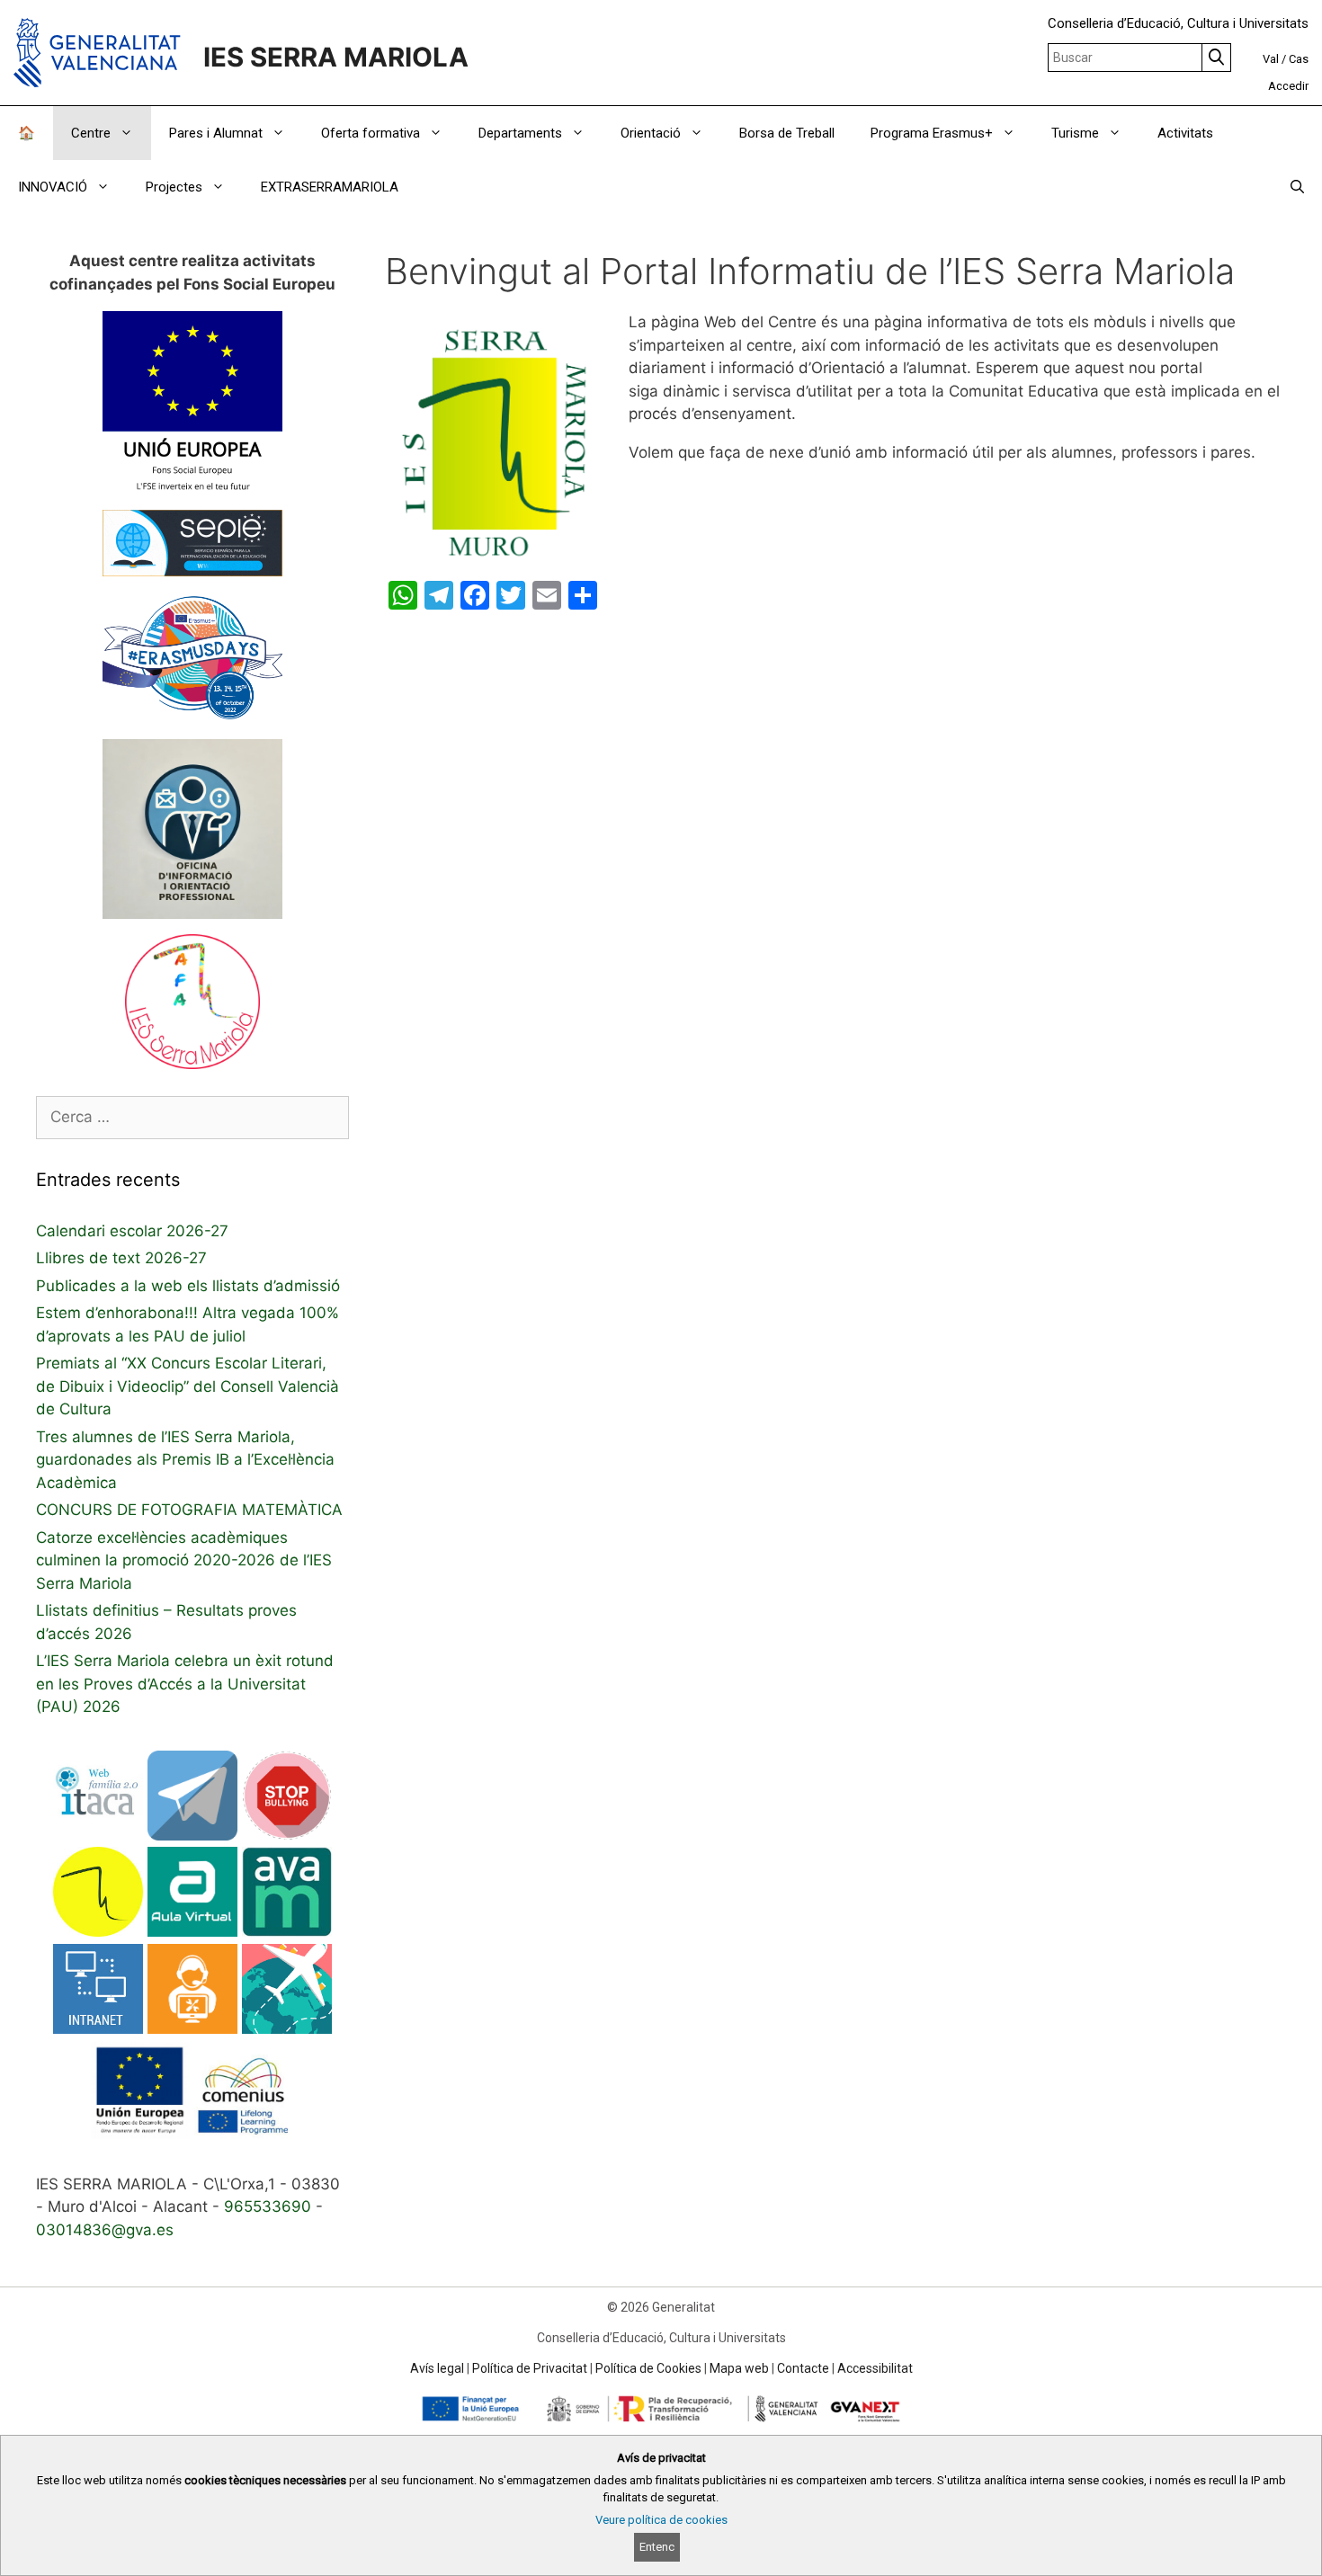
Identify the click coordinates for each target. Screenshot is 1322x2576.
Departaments (520, 133)
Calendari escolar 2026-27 (132, 1231)
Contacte (803, 2368)
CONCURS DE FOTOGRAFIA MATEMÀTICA (189, 1510)
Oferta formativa (371, 133)
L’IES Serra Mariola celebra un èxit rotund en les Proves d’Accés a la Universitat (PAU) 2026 (185, 1684)
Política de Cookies (648, 2368)
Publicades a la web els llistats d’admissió (188, 1286)
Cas (1299, 59)
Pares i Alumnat (216, 133)
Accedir (1288, 86)
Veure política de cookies (661, 2520)
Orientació (651, 133)
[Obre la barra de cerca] (1297, 187)
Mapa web (739, 2368)
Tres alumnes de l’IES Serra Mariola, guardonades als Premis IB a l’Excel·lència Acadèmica (185, 1460)
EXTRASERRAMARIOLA (330, 187)
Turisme (1075, 133)
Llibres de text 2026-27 (121, 1258)
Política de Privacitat (530, 2368)
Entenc (657, 2547)
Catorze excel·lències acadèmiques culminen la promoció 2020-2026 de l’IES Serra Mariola (184, 1560)
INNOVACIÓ (53, 187)
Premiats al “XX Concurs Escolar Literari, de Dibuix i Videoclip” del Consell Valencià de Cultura (188, 1386)
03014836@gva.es (105, 2230)
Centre (91, 133)
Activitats (1185, 133)
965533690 (268, 2206)
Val (1271, 59)
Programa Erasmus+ (932, 133)
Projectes (174, 187)
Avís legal (437, 2368)
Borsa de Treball (787, 133)
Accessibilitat (875, 2368)
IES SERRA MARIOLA (336, 57)
